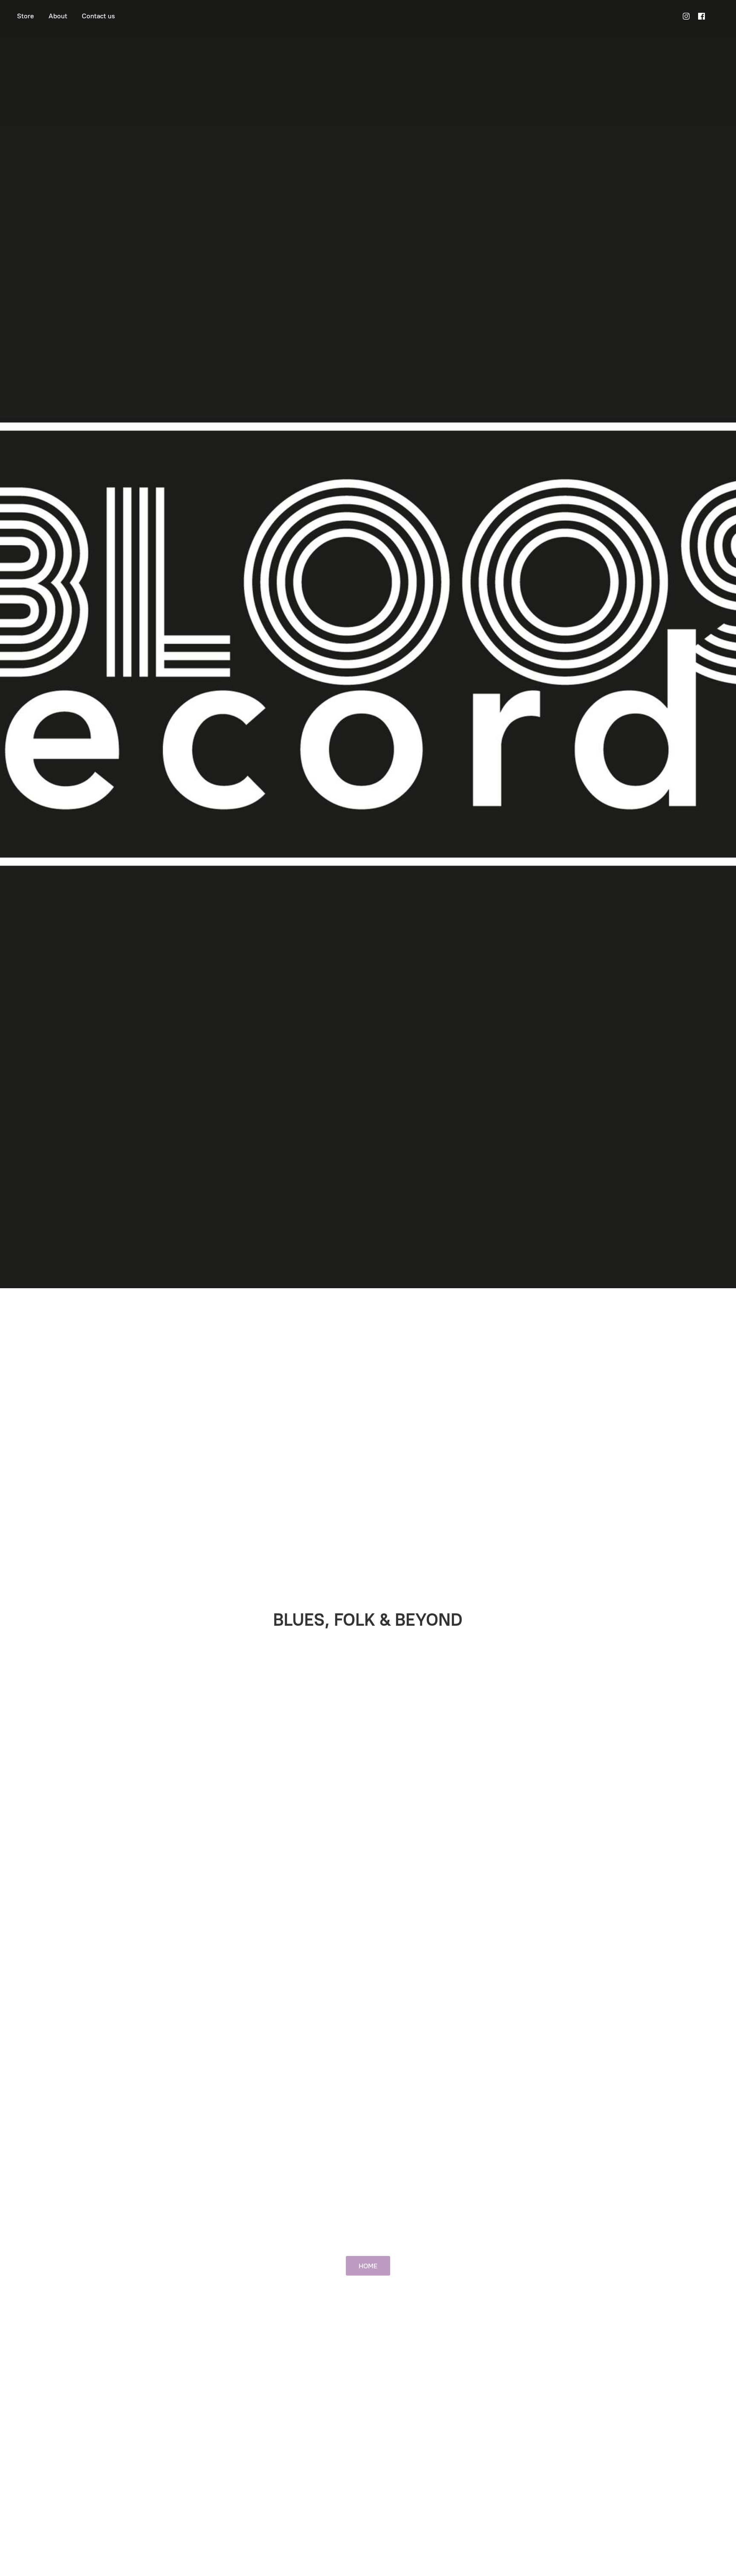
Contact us (98, 16)
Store (26, 16)
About (58, 16)
